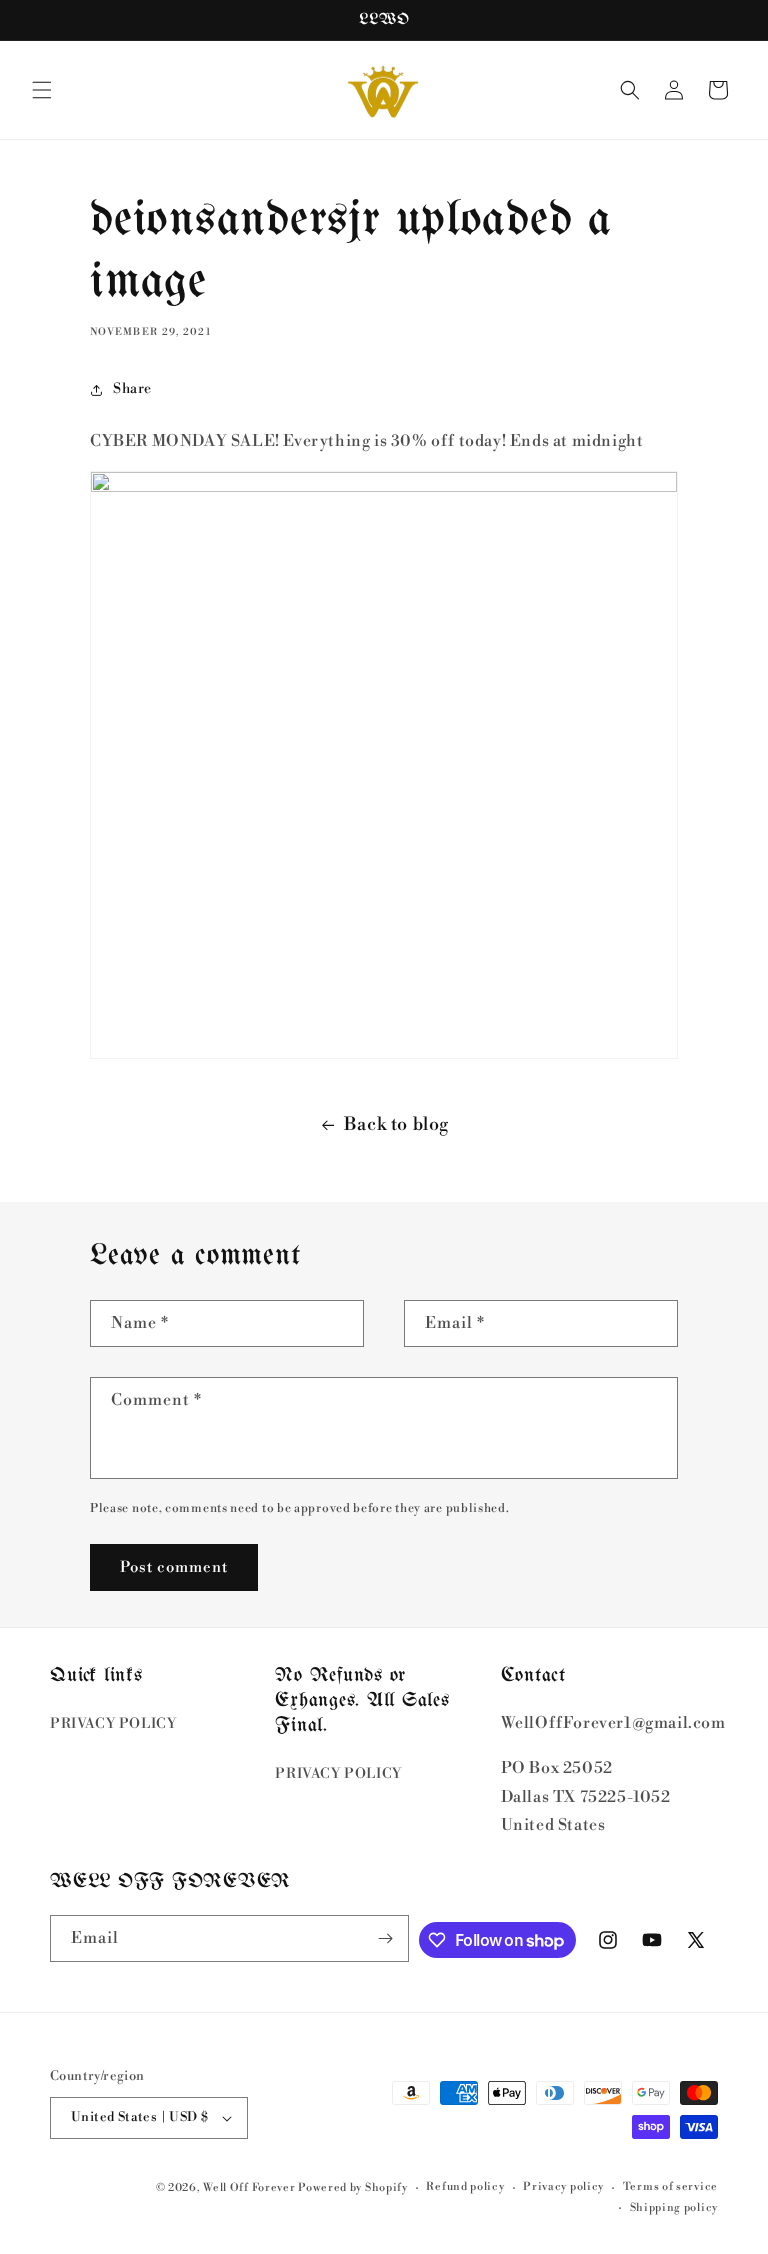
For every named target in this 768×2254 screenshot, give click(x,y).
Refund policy (465, 2187)
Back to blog (396, 1124)
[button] (42, 90)
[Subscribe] (386, 1938)
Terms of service (670, 2187)
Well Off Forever (249, 2188)
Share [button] (132, 389)
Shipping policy (674, 2208)
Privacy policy (563, 2187)
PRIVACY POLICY (113, 1724)
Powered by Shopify (353, 2188)
